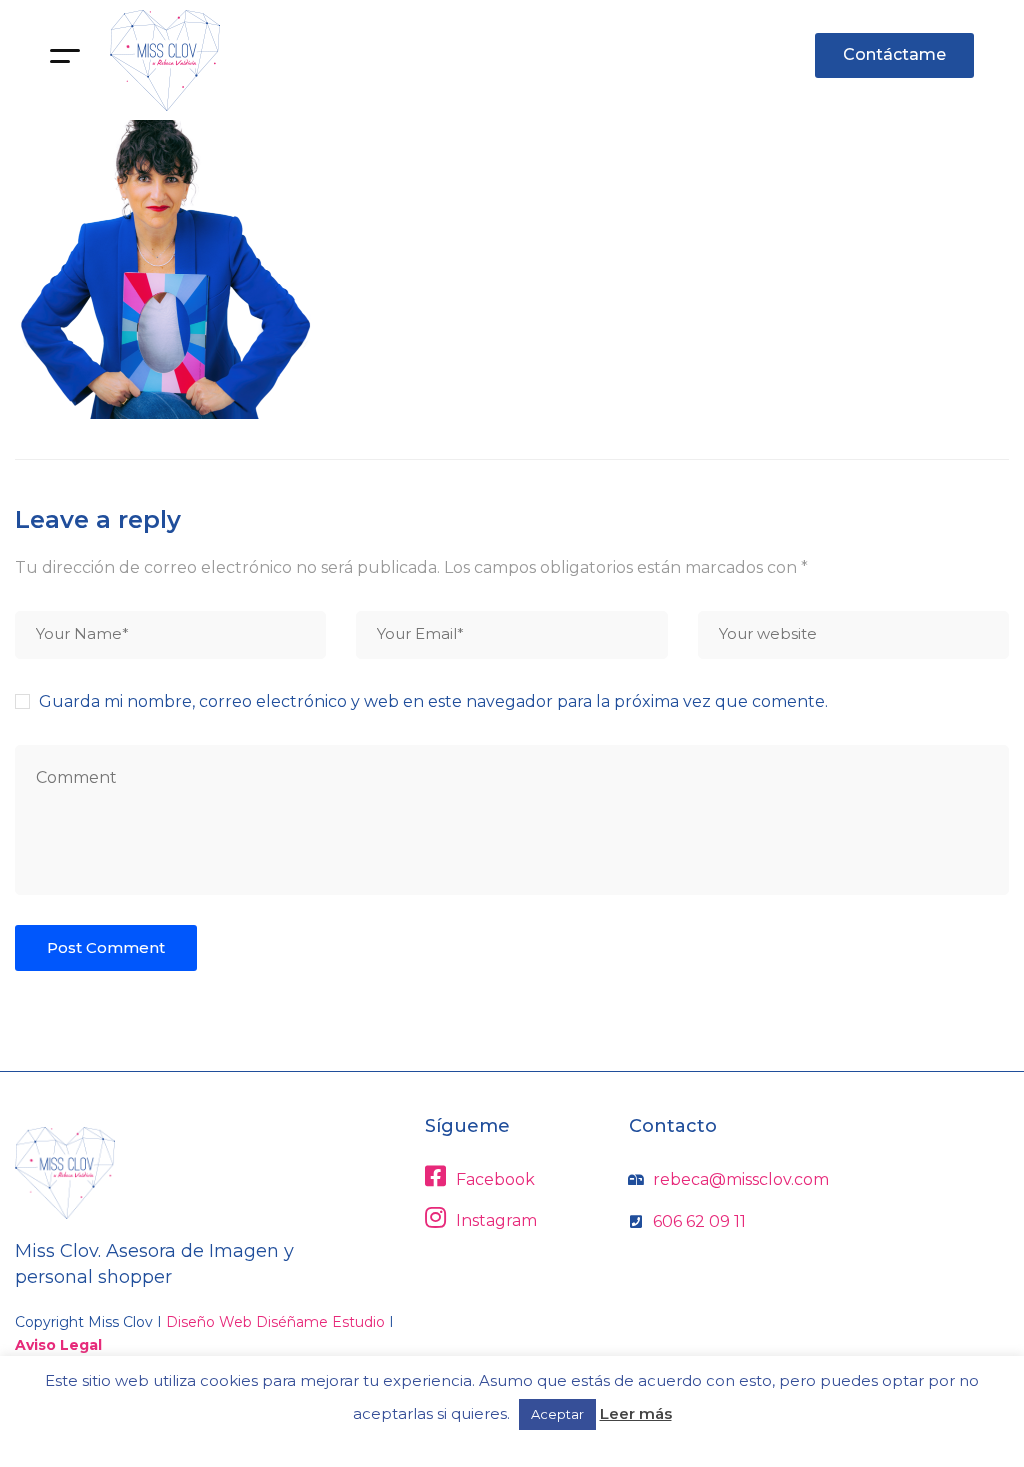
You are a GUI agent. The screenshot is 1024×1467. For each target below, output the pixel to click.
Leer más (636, 1413)
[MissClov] (165, 60)
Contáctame (894, 54)
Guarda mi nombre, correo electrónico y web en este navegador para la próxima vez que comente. (433, 701)
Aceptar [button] (557, 1414)
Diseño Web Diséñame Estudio (275, 1322)
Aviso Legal (58, 1345)
